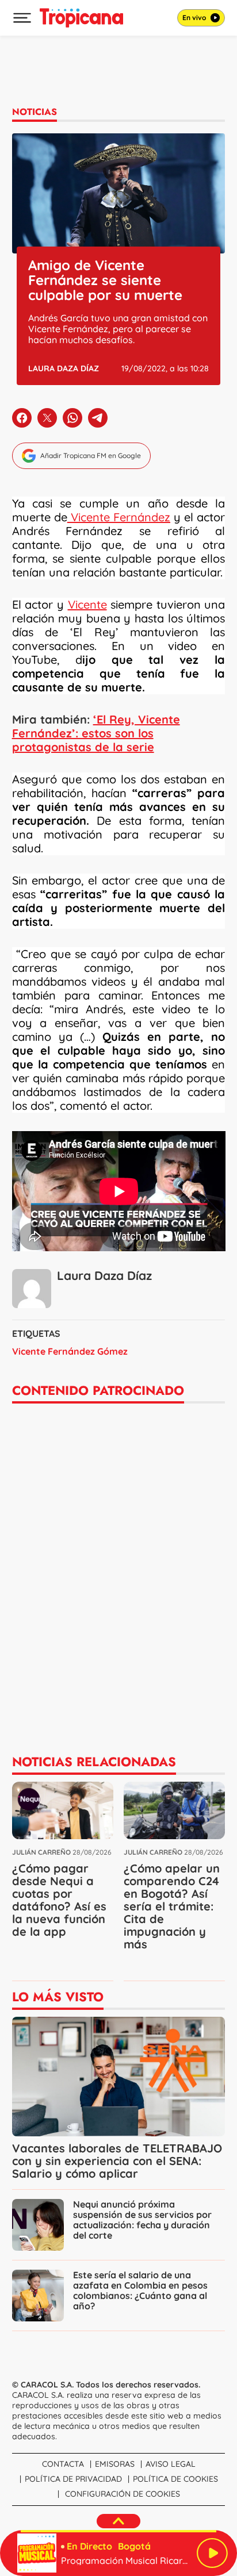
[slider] (118, 2531)
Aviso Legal (171, 2464)
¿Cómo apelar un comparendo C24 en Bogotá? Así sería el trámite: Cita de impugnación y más (172, 1906)
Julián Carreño (41, 1852)
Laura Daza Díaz (64, 368)
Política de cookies (175, 2479)
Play (212, 2553)
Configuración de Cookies (123, 2494)
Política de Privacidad (73, 2479)
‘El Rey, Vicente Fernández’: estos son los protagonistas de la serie (96, 733)
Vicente (87, 604)
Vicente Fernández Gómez (70, 1351)
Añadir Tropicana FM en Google (91, 455)
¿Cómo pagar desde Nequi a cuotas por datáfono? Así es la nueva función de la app (59, 1900)
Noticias (35, 112)
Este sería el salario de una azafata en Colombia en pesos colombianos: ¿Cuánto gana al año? (140, 2290)
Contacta (63, 2464)
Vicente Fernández (119, 517)
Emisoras (115, 2464)
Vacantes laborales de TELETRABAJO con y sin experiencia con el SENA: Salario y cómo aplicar (117, 2161)
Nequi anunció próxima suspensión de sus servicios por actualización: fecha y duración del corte (142, 2220)
